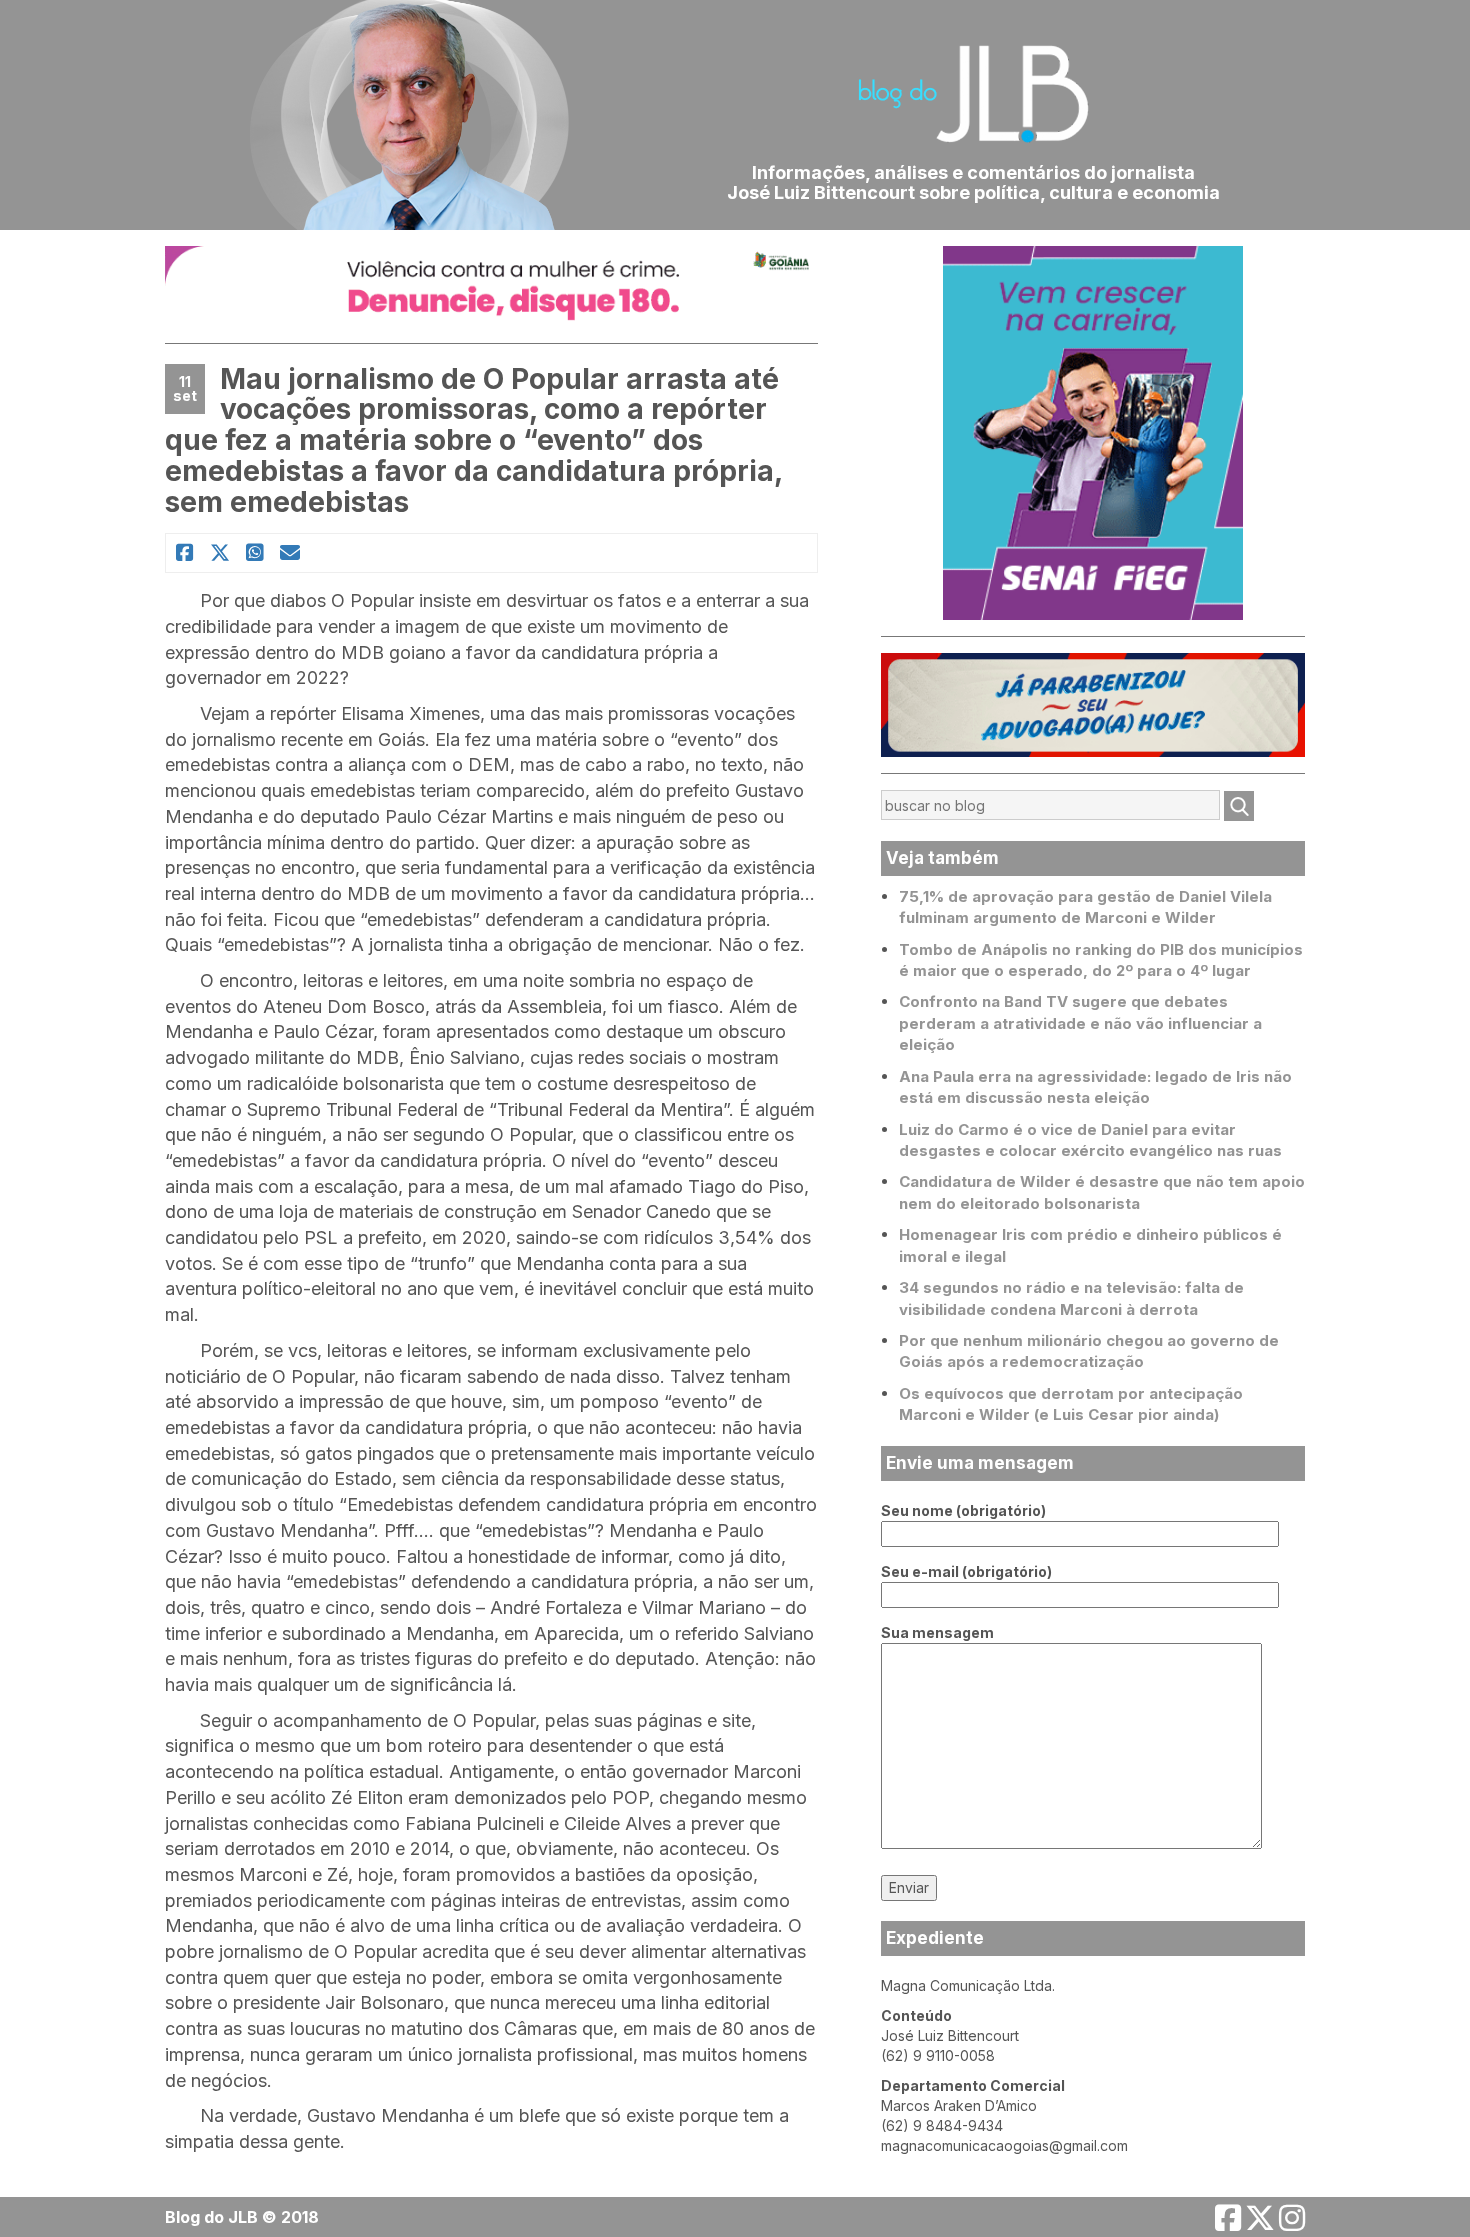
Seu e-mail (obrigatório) (966, 1571)
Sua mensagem (937, 1632)
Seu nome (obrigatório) (963, 1510)
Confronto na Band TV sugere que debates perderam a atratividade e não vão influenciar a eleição (1080, 1023)
